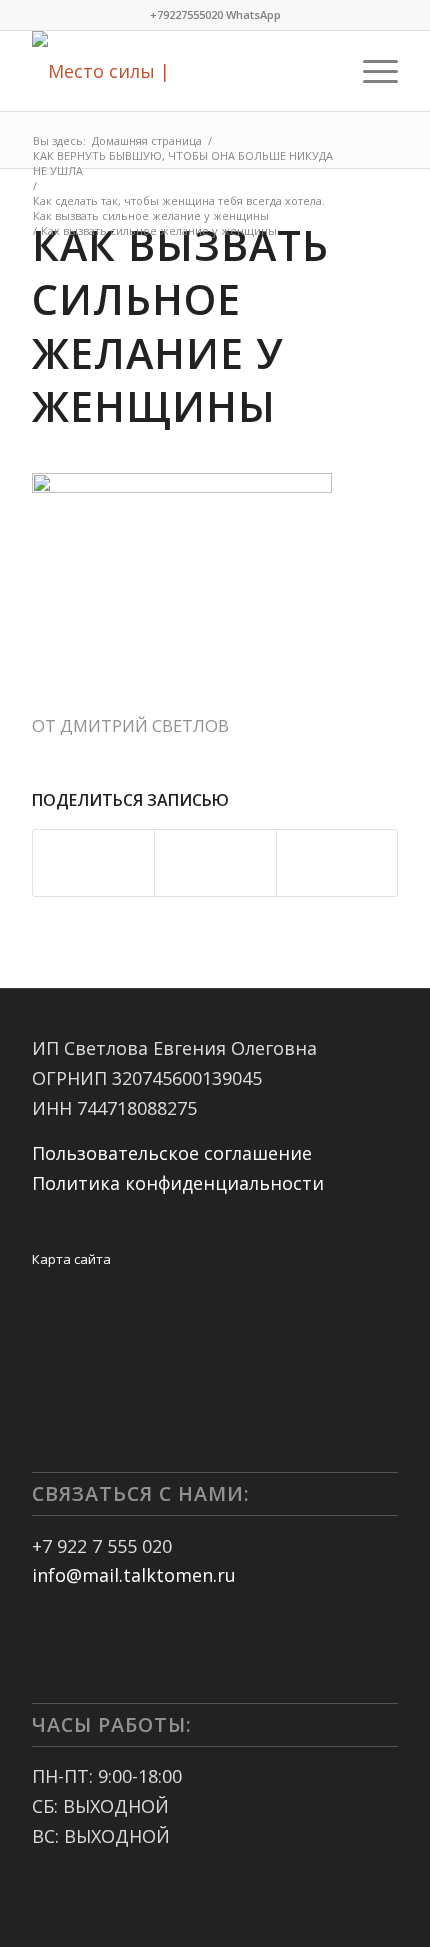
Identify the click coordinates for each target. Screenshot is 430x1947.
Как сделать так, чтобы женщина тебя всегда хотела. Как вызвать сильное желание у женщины (179, 208)
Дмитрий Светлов (144, 725)
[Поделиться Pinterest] (93, 863)
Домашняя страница (147, 140)
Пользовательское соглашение (172, 1153)
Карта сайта (71, 1259)
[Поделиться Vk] (215, 863)
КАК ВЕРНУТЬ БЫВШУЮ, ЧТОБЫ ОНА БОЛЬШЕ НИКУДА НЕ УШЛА (183, 163)
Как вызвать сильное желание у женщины (180, 325)
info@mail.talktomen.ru (134, 1575)
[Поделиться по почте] (337, 863)
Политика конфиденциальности (178, 1183)
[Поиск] (323, 71)
